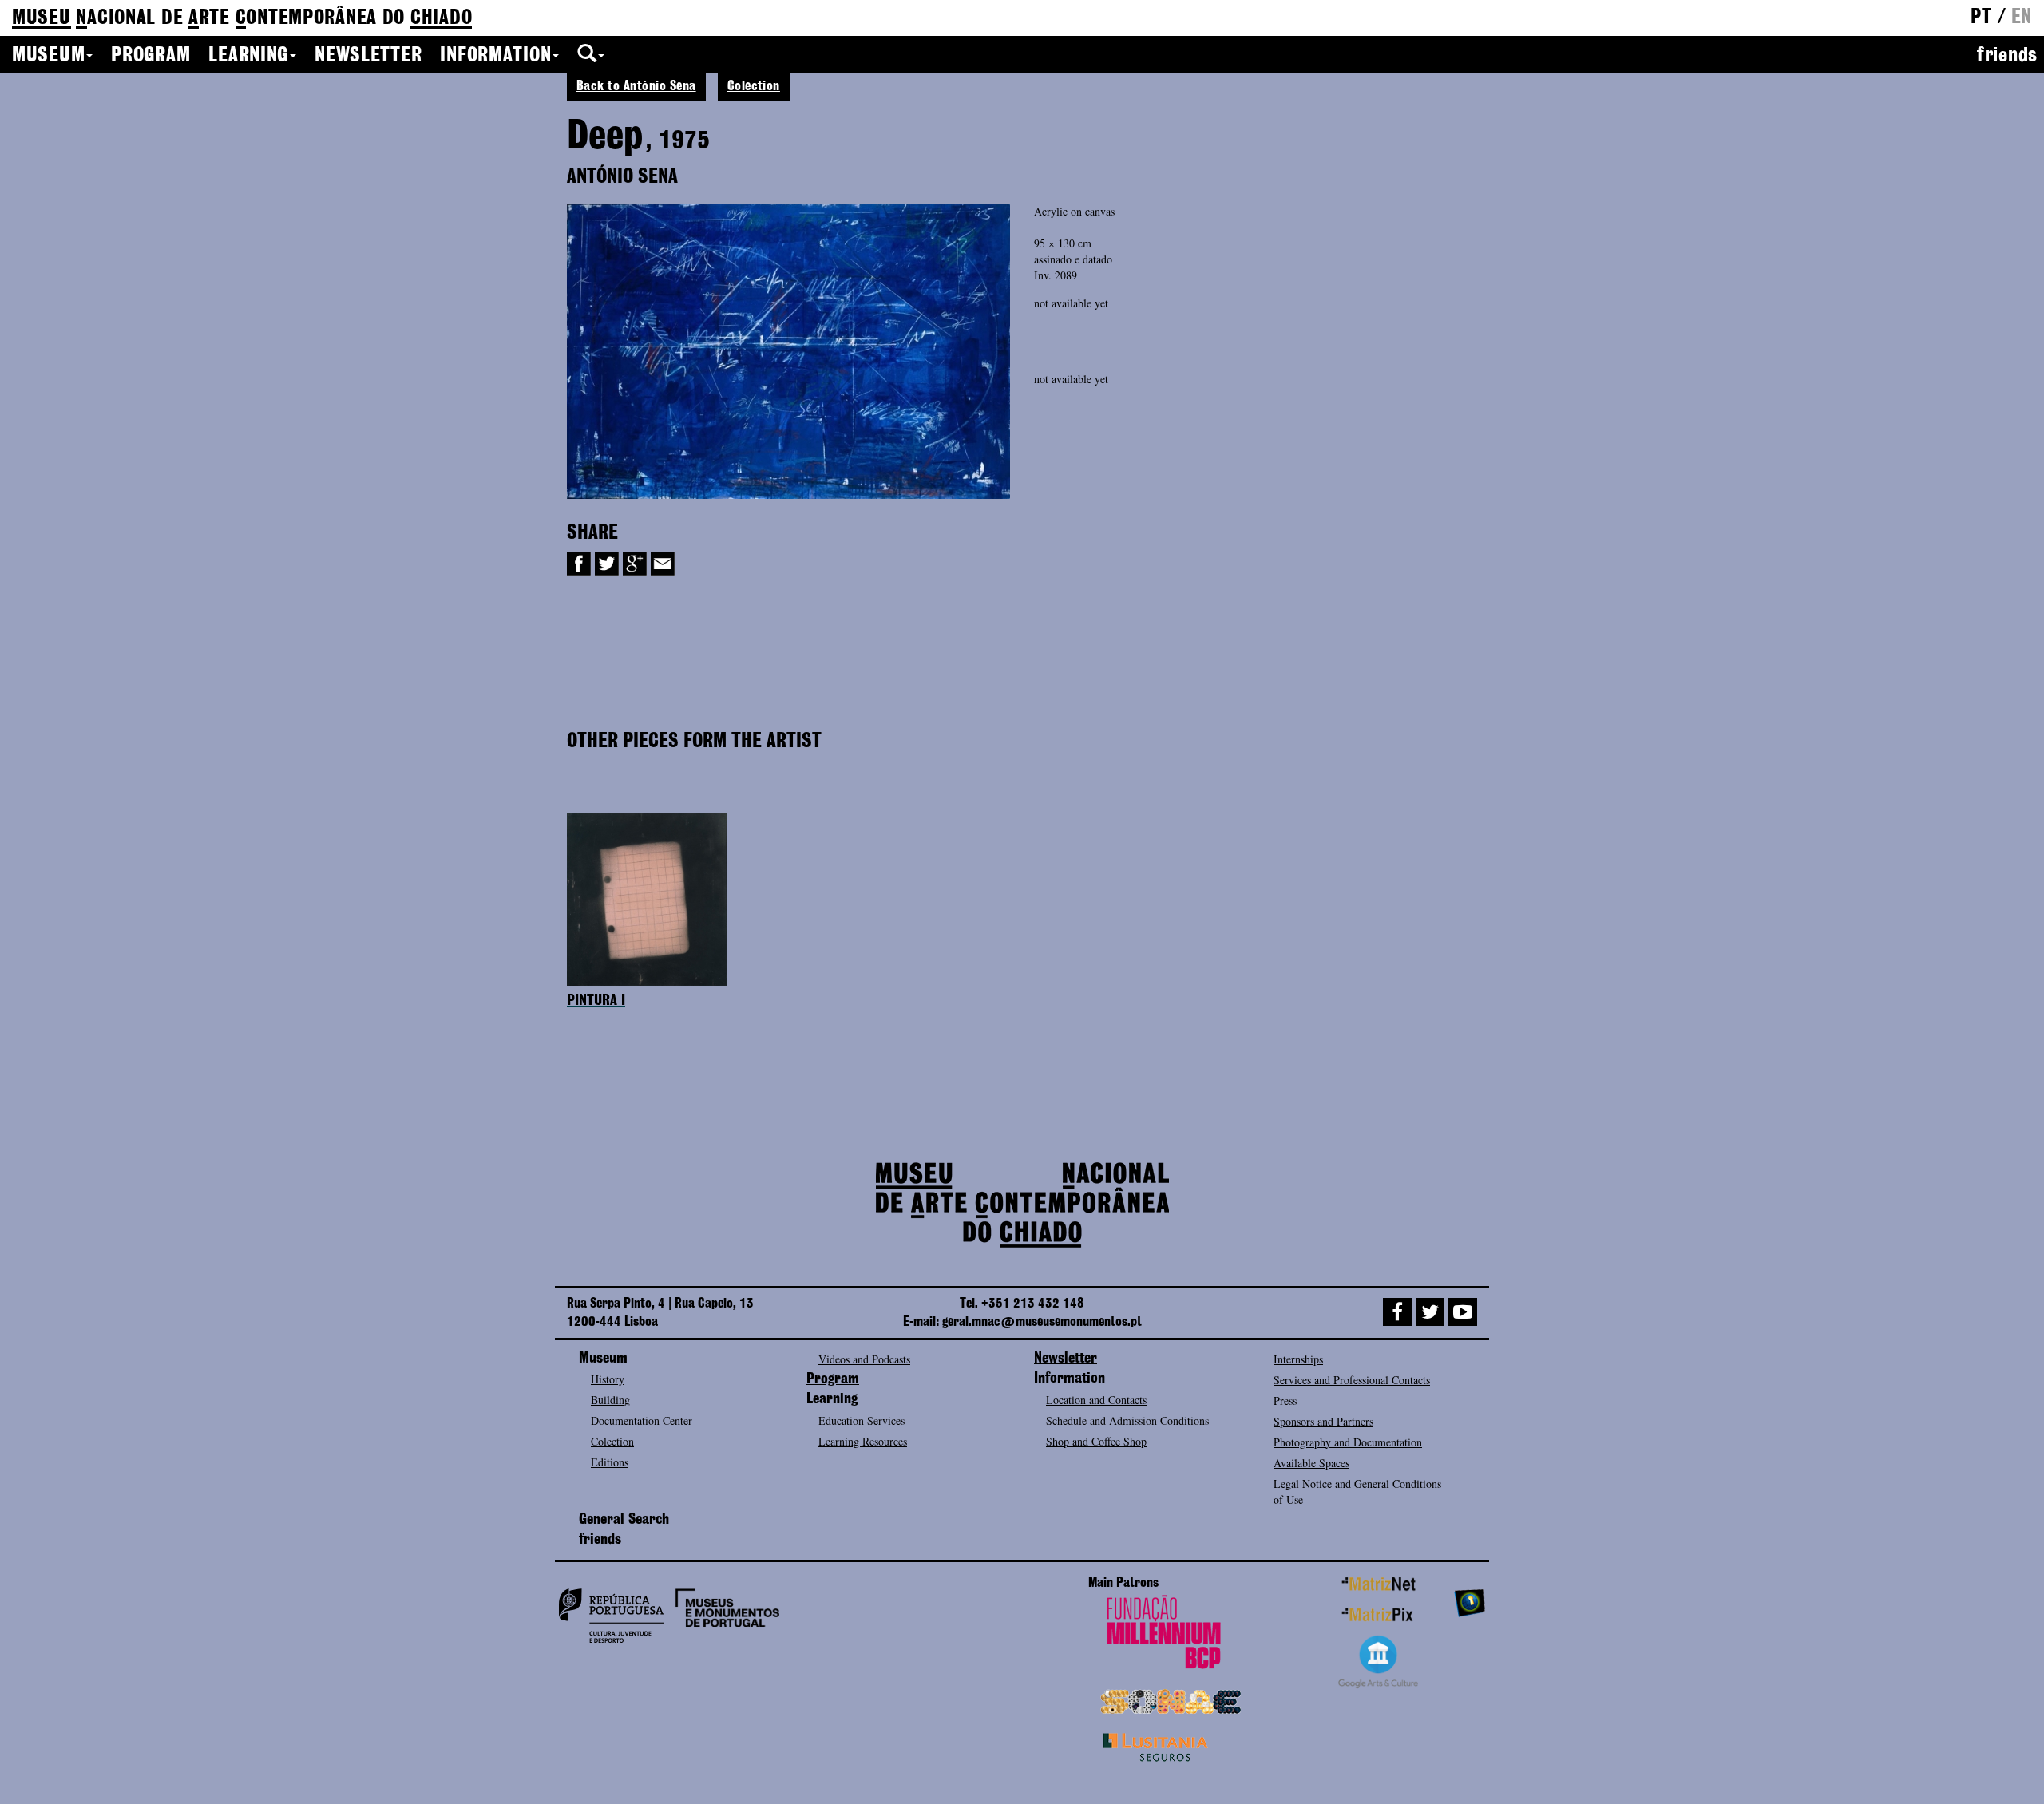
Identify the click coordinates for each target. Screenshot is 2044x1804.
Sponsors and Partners (1323, 1421)
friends (2007, 56)
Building (610, 1400)
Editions (610, 1462)
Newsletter (368, 56)
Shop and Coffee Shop (1096, 1441)
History (608, 1379)
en (2022, 18)
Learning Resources (863, 1441)
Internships (1298, 1359)
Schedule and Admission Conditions (1127, 1420)
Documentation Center (642, 1420)
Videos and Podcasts (864, 1359)
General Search (624, 1520)
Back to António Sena (636, 86)
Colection (754, 86)
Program (151, 56)
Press (1285, 1400)
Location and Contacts (1096, 1400)
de (242, 18)
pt (1981, 18)
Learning (248, 56)
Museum (48, 56)
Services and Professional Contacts (1352, 1380)
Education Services (862, 1420)
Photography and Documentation (1348, 1442)
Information (495, 56)
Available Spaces (1311, 1463)
